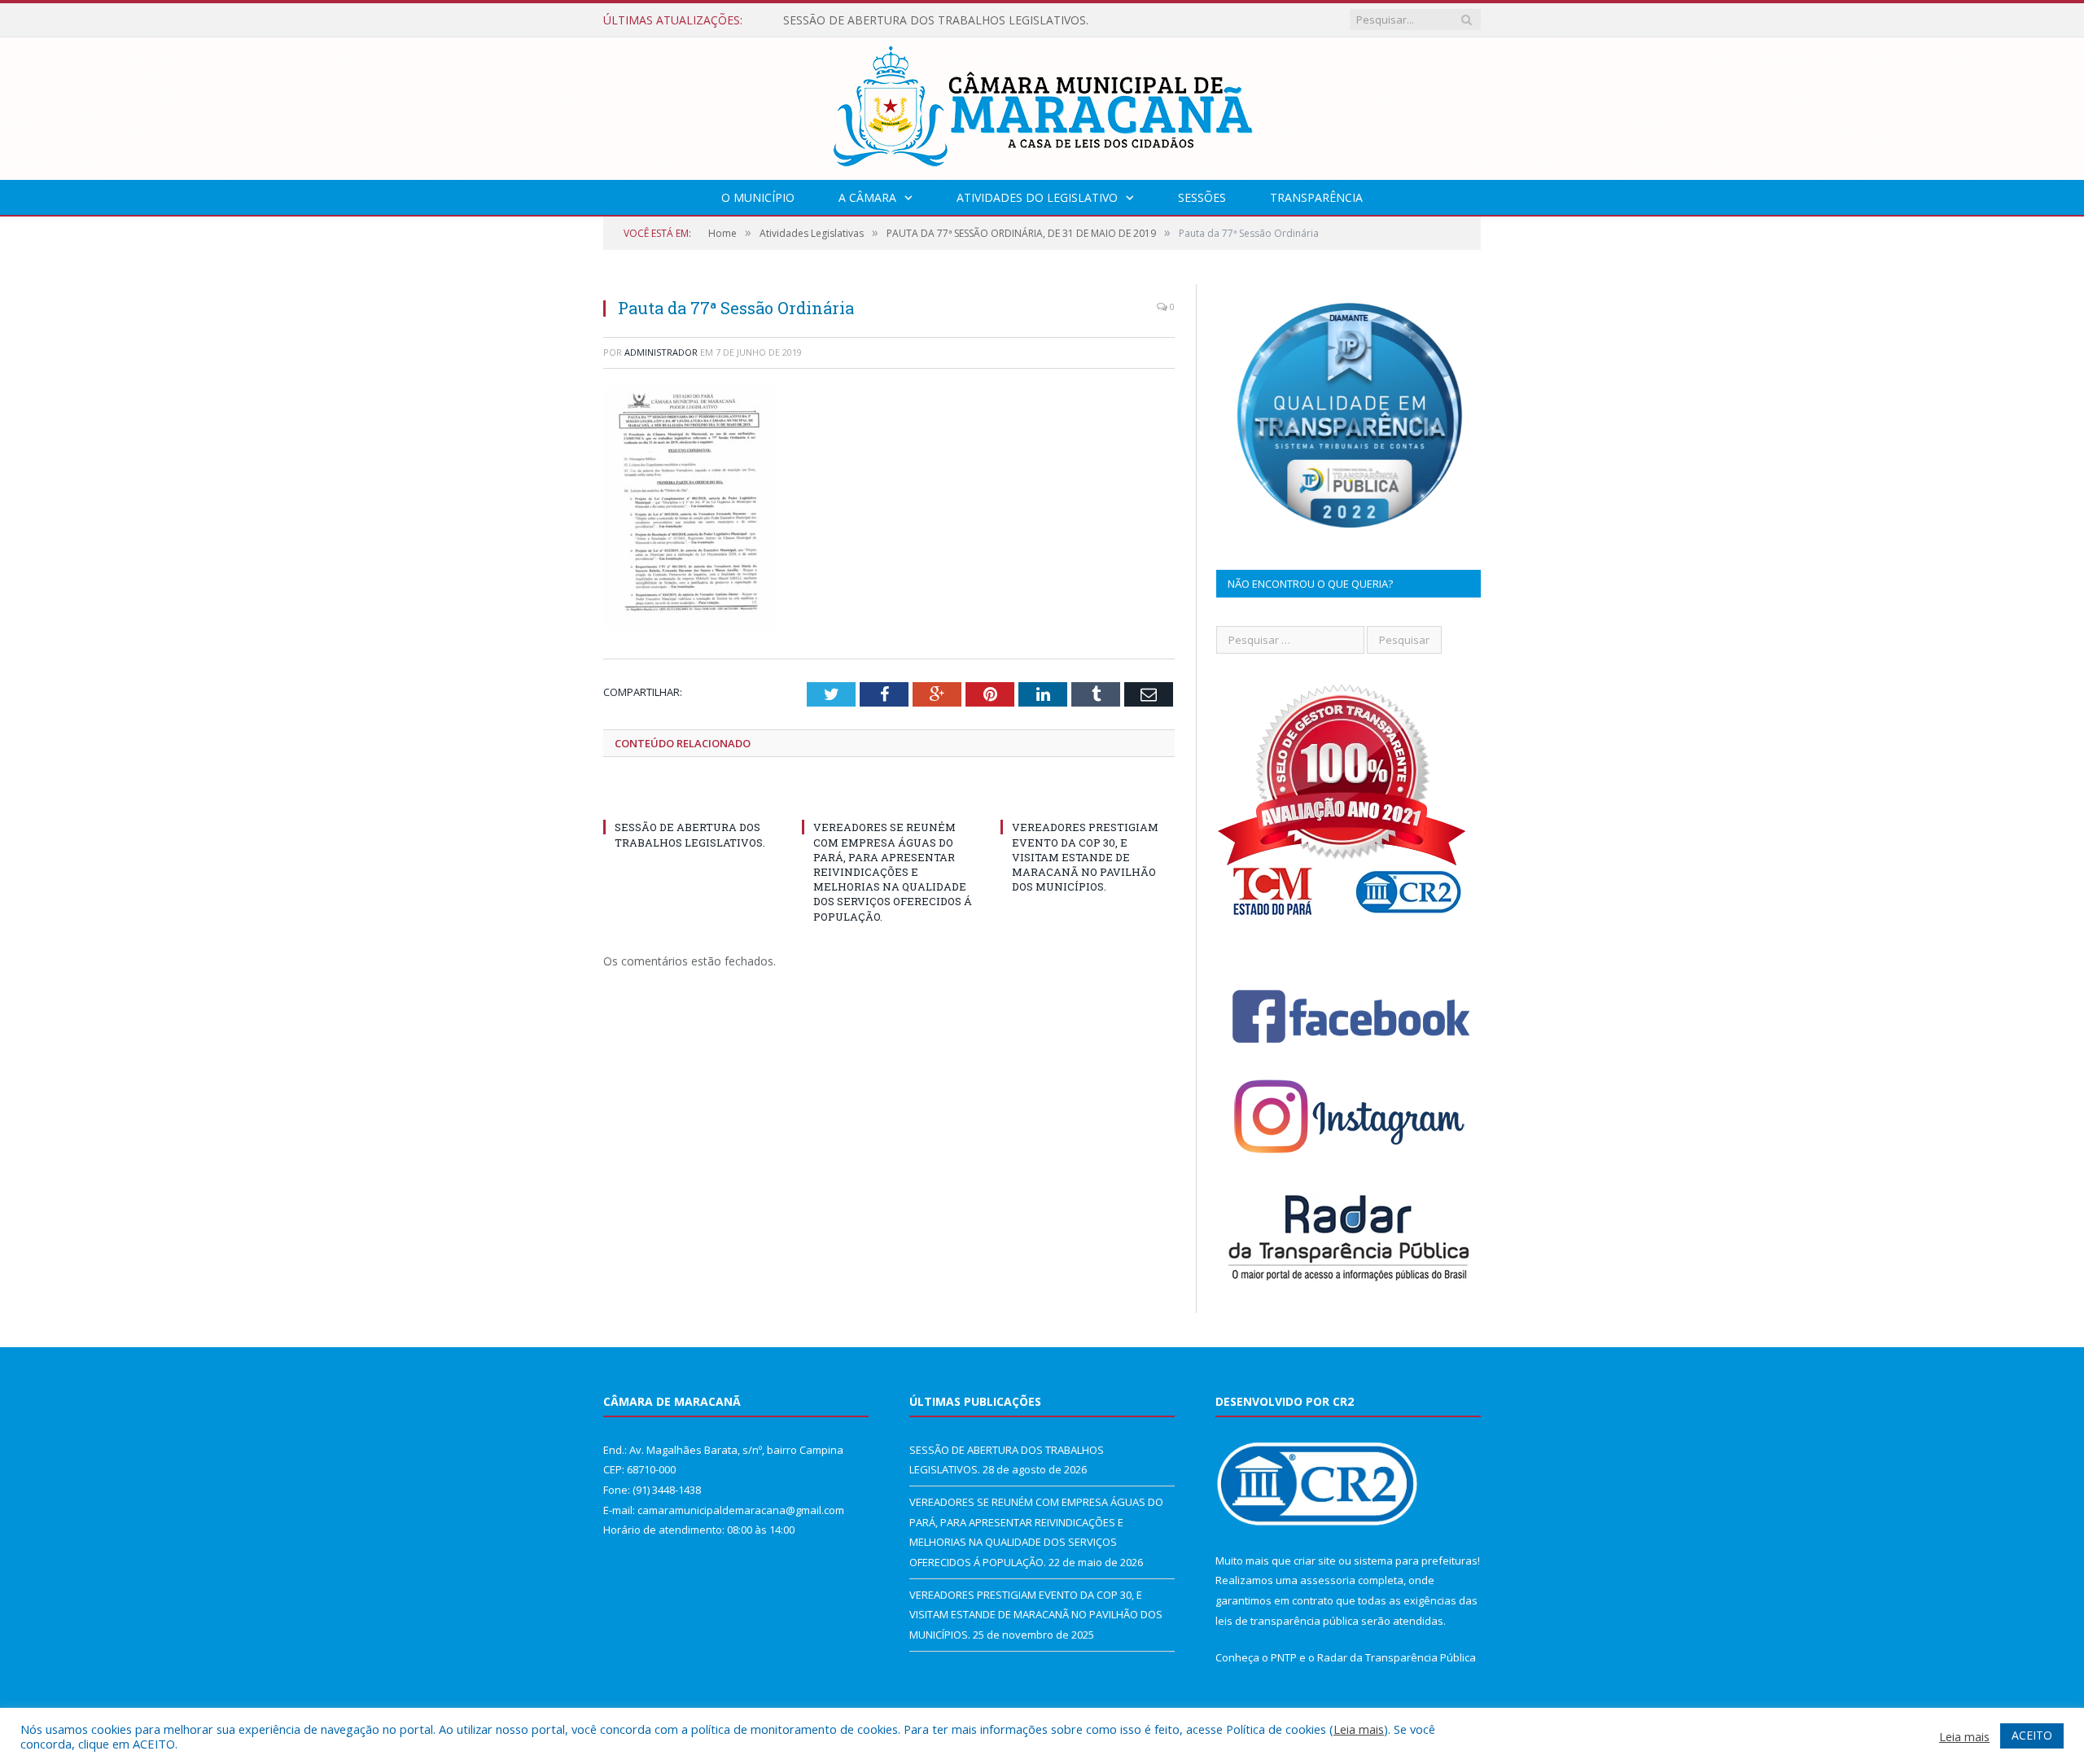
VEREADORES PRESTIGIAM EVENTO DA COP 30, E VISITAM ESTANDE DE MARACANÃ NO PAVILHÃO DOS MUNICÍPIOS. (1085, 857)
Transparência (1316, 197)
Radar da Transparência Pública (1397, 1657)
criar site (1315, 1560)
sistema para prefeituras (1416, 1560)
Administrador (661, 352)
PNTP (1284, 1657)
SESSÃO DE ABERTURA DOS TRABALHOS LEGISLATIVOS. (936, 20)
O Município (758, 197)
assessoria (1328, 1580)
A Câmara (867, 197)
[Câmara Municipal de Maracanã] (1042, 105)
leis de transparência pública (1287, 1621)
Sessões (1202, 197)
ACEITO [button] (2032, 1735)
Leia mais (1359, 1729)
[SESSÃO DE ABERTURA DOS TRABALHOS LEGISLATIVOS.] (690, 797)
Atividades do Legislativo (1037, 197)
